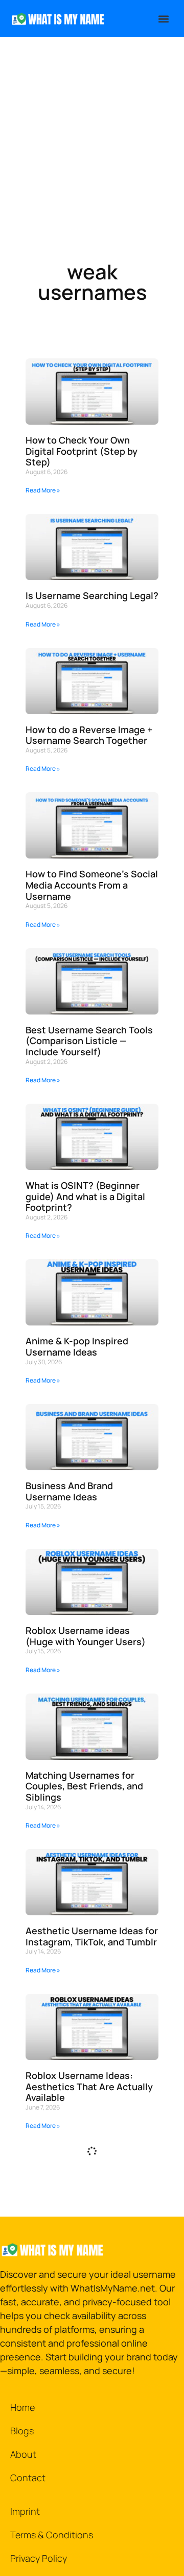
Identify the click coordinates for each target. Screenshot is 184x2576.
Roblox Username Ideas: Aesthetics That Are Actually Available (89, 2086)
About (23, 2454)
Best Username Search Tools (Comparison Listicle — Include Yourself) (89, 1041)
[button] (163, 19)
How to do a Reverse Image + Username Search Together (89, 735)
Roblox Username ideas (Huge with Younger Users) (86, 1636)
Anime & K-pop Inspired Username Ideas (77, 1346)
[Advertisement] (92, 134)
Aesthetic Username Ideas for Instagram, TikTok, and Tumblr (92, 1936)
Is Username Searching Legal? (92, 595)
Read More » (43, 490)
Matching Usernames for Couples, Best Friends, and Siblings (84, 1786)
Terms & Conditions (52, 2535)
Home (22, 2407)
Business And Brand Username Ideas (69, 1491)
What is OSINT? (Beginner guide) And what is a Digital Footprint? (85, 1196)
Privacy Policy (39, 2558)
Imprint (25, 2511)
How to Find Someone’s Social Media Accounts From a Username (92, 885)
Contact (28, 2478)
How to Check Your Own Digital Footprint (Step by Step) (82, 451)
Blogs (22, 2431)
